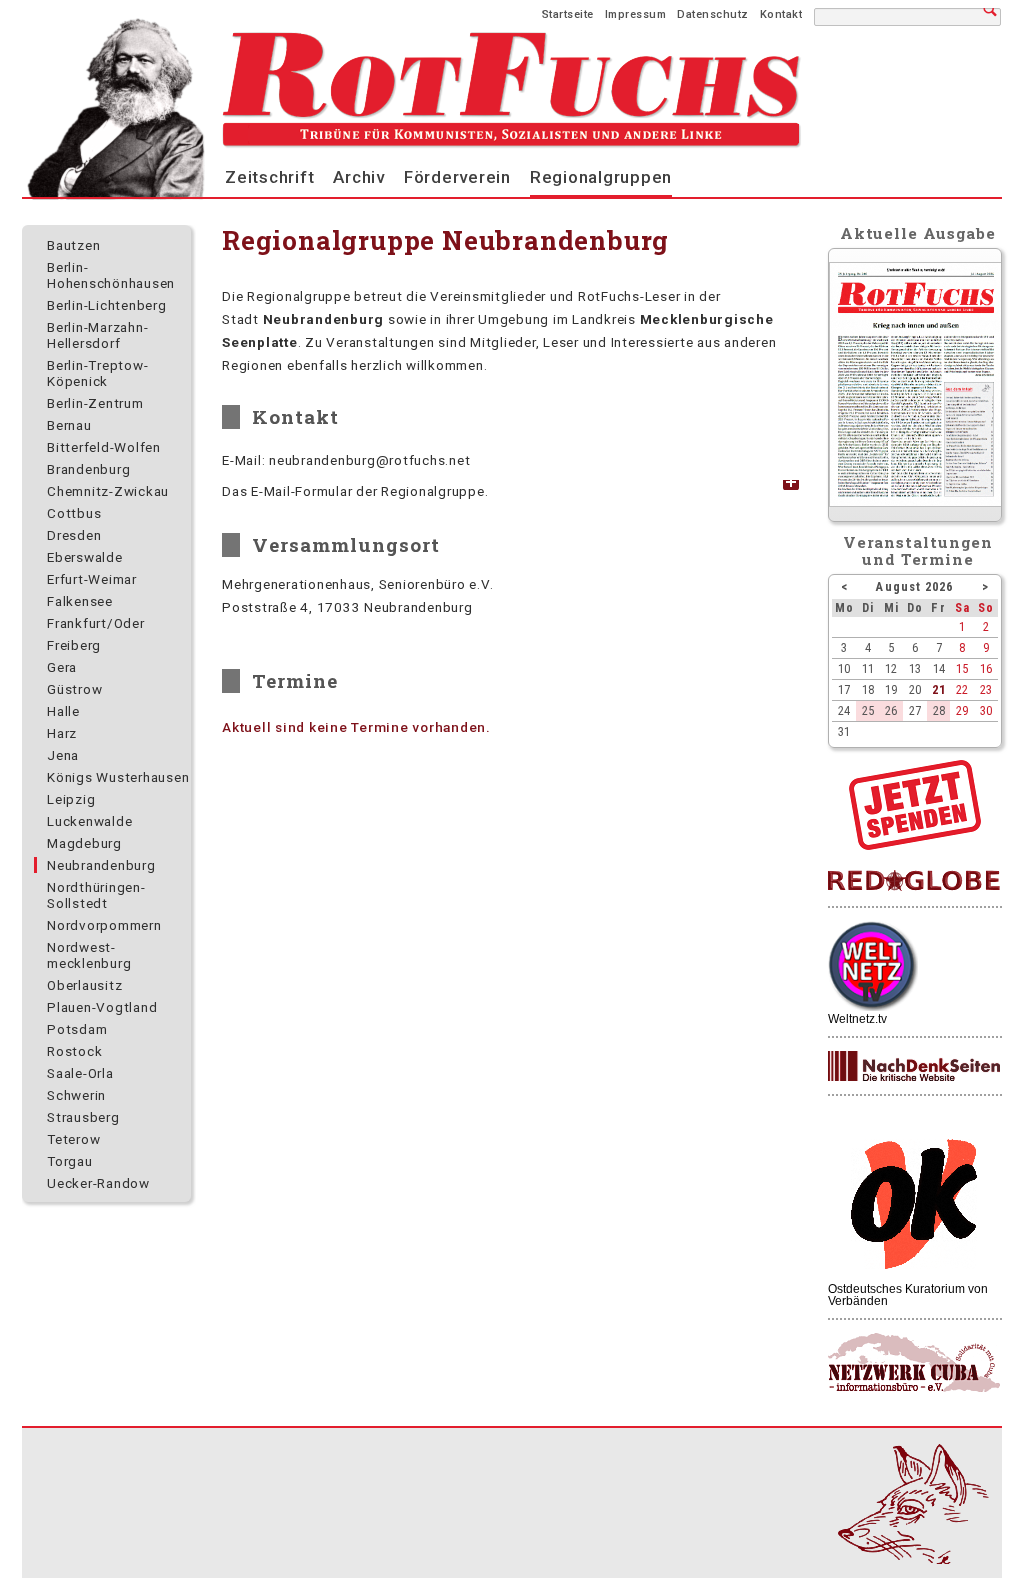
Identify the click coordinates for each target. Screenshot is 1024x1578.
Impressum (636, 14)
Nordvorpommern (104, 925)
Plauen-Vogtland (102, 1007)
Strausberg (83, 1117)
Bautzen (73, 245)
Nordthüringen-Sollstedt (96, 895)
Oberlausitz (84, 985)
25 (868, 710)
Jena (63, 755)
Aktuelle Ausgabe (918, 233)
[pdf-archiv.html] (916, 502)
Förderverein (457, 177)
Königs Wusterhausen (118, 777)
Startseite (568, 14)
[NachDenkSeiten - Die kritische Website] (914, 1067)
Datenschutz (713, 14)
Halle (63, 711)
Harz (62, 733)
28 (939, 710)
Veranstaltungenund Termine (918, 550)
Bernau (69, 425)
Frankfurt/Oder (96, 623)
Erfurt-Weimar (92, 579)
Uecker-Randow (98, 1183)
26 (891, 710)
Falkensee (80, 601)
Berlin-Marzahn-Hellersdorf (97, 335)
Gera (62, 667)
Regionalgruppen (601, 177)
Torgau (70, 1161)
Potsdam (77, 1029)
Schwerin (76, 1095)
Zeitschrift (269, 177)
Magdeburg (84, 843)
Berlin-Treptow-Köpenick (97, 373)
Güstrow (74, 689)
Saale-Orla (80, 1073)
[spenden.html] (915, 845)
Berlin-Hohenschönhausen (111, 275)
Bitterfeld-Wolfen (104, 447)
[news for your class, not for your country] (914, 881)
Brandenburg (88, 469)
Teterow (73, 1139)
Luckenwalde (89, 821)
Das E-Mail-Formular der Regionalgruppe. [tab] (355, 491)
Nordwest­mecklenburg (89, 955)
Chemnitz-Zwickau (108, 491)
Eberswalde (85, 557)
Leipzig (71, 799)
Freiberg (74, 645)
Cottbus (74, 513)
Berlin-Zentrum (95, 403)
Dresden (74, 535)
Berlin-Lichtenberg (107, 305)
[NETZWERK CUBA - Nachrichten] (914, 1363)
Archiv (359, 177)
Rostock (74, 1051)
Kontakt (781, 14)
